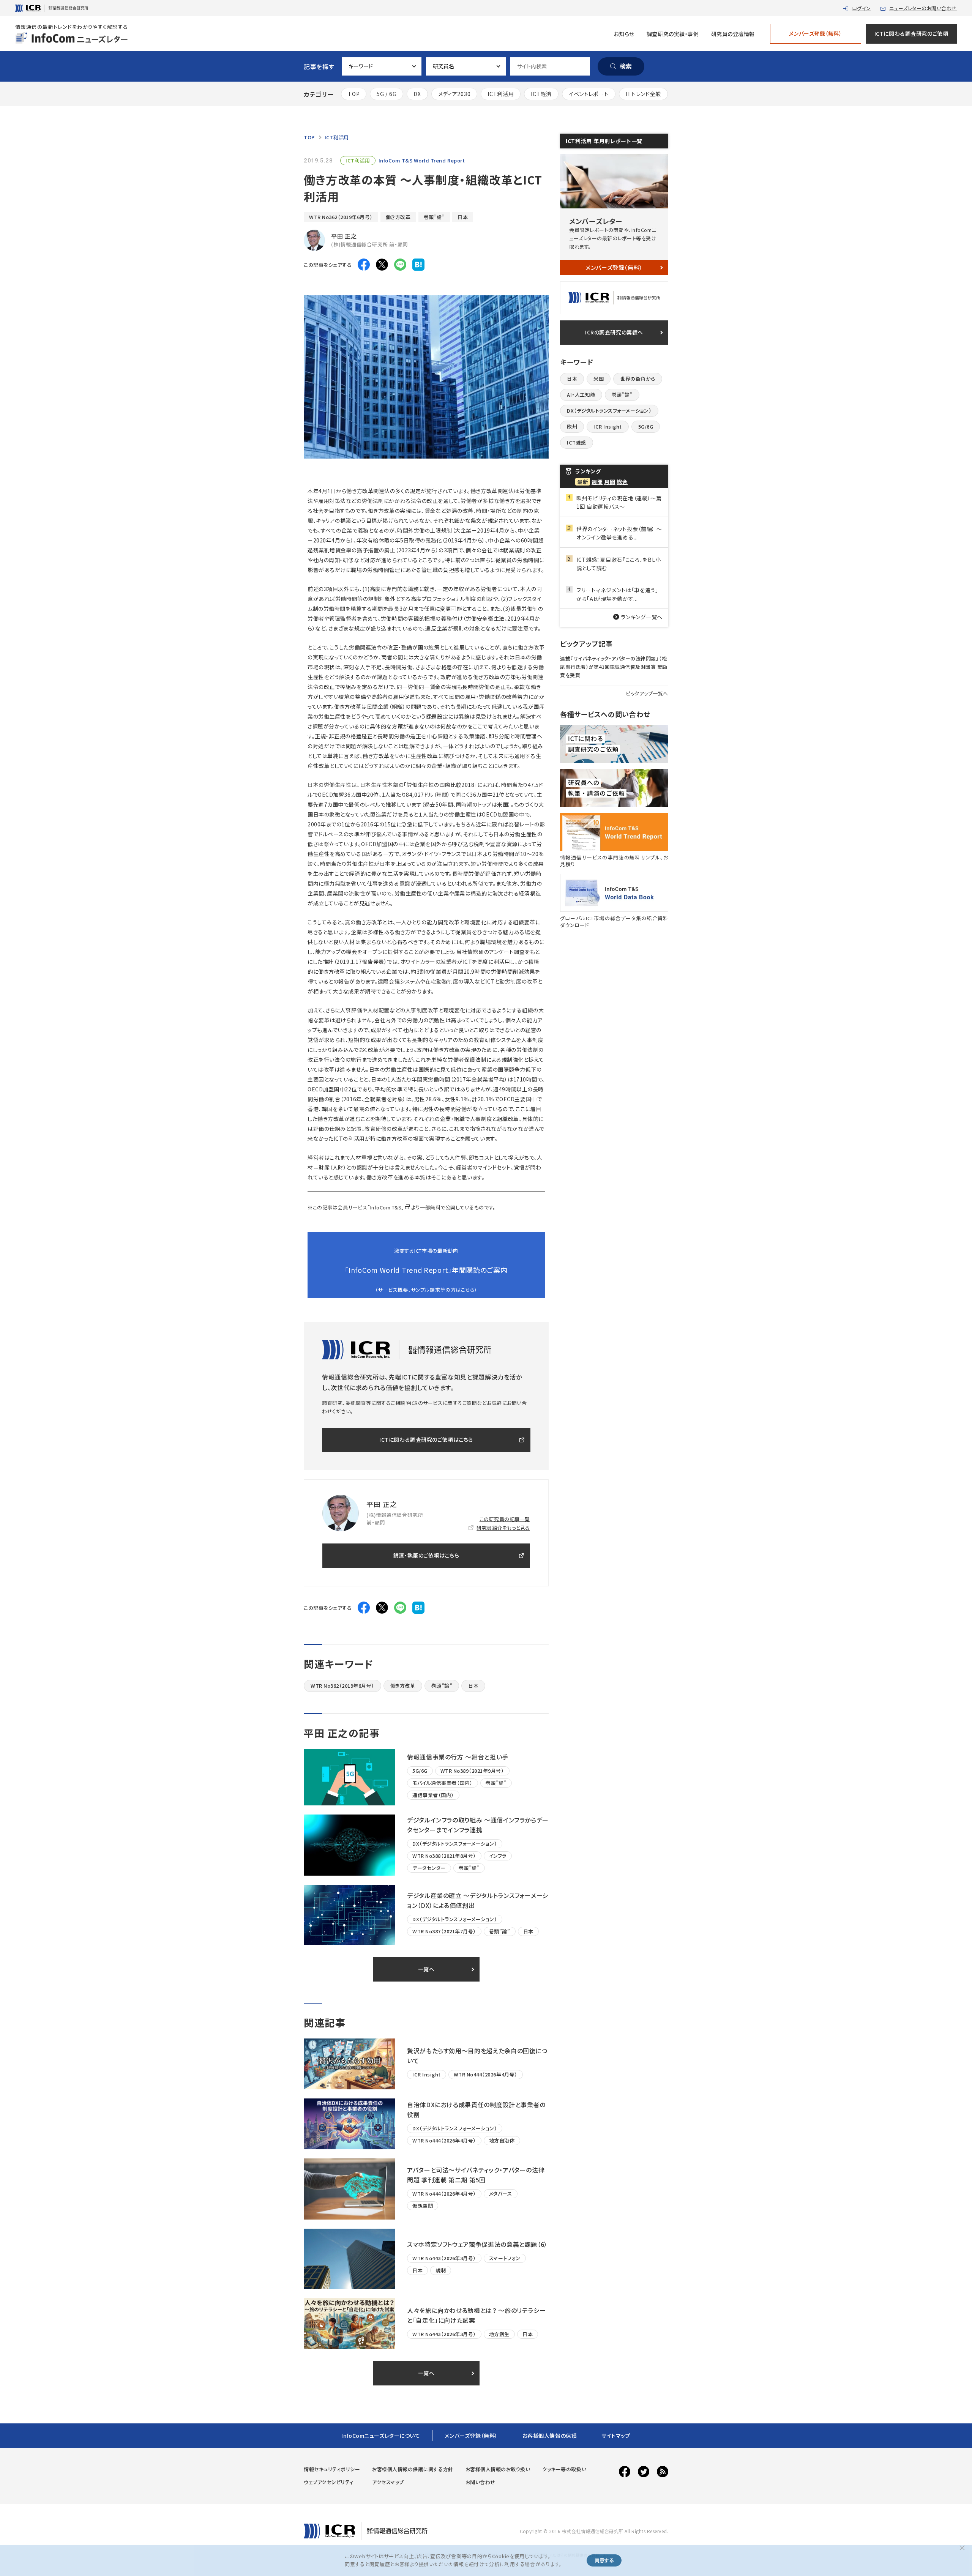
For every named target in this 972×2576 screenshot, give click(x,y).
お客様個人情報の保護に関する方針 (413, 2469)
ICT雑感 (577, 442)
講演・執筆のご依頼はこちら (426, 1555)
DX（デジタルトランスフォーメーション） (609, 411)
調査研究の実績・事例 (673, 34)
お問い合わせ (480, 2482)
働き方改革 (398, 217)
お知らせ (624, 34)
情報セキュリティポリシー (332, 2469)
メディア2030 (454, 94)
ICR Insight (608, 426)
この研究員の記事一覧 (505, 1519)
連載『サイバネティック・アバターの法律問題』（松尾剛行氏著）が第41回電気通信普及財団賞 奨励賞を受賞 (614, 667)
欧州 (572, 426)
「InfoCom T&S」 (386, 1207)
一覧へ (426, 1969)
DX (417, 94)
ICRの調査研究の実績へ (614, 332)
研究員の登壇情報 (733, 34)
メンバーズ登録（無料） (815, 33)
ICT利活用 (501, 94)
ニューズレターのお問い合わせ (923, 8)
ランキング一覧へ (642, 617)
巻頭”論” (434, 217)
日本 (463, 217)
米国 (599, 379)
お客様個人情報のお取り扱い (498, 2469)
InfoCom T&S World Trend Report (422, 160)
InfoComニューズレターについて (381, 2436)
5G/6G (646, 426)
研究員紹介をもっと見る (503, 1528)
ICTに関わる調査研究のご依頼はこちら (426, 1439)
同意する (604, 2560)
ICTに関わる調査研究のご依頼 (911, 33)
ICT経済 (541, 94)
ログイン (862, 8)
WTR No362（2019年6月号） (341, 217)
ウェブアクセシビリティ (329, 2482)
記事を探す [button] (319, 66)
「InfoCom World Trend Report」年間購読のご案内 (426, 1270)
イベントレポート (589, 94)
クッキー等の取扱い (564, 2469)
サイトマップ (616, 2436)
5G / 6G (387, 94)
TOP (354, 94)
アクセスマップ (388, 2482)
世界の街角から (638, 379)
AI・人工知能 (581, 395)
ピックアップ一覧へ (647, 693)
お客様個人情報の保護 (550, 2436)
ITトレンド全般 (644, 94)
